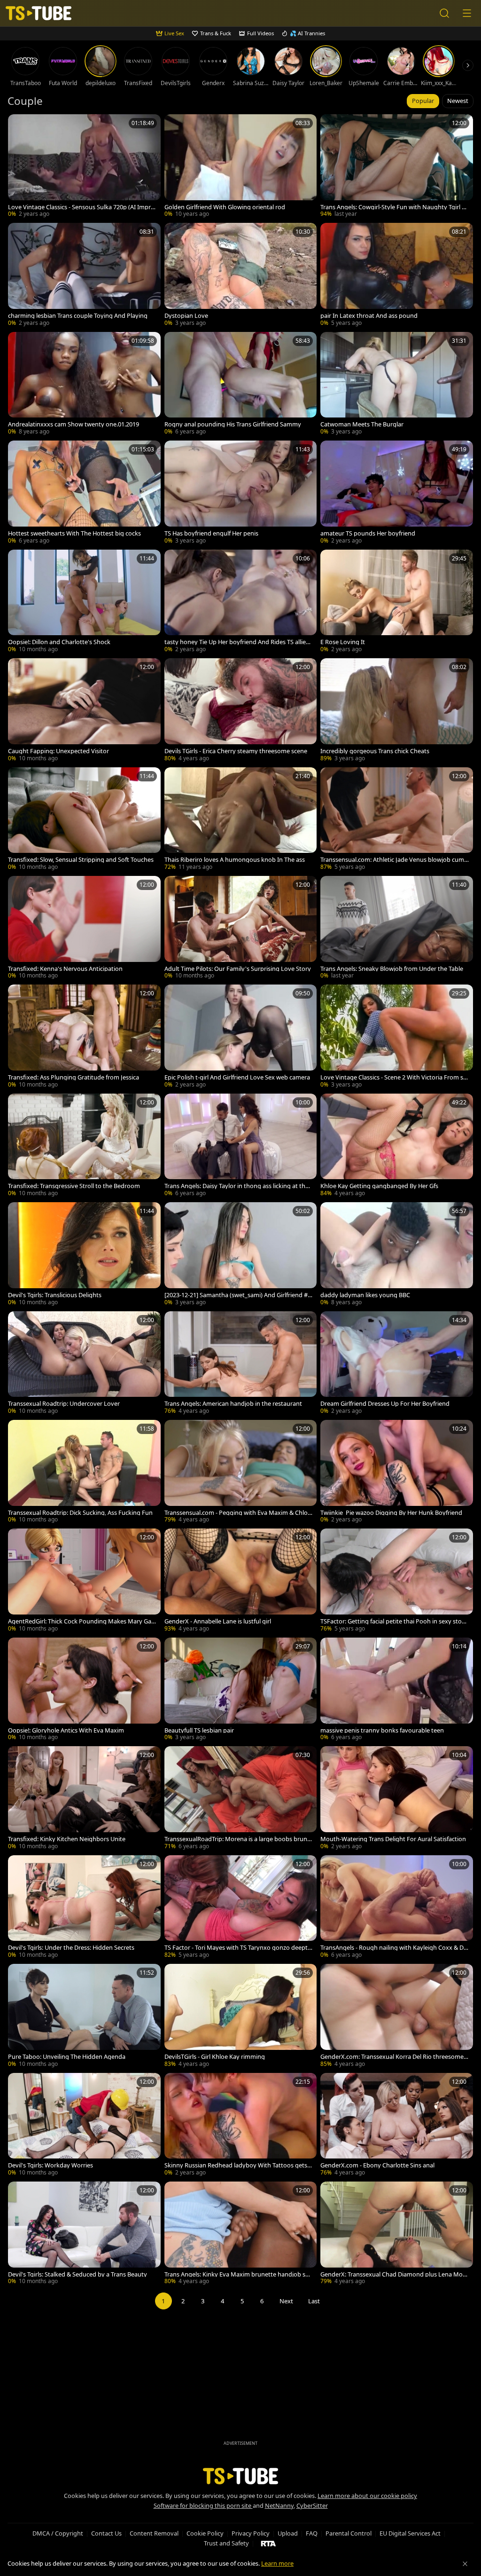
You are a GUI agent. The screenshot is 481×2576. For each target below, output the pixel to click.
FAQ (312, 2533)
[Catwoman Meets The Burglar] (397, 384)
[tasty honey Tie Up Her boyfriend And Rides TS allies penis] (241, 602)
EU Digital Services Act (410, 2533)
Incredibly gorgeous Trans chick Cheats (375, 751)
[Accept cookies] (465, 2564)
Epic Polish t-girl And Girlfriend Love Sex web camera (237, 1077)
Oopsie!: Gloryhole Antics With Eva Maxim (66, 1730)
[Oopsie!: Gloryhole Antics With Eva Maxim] (84, 1690)
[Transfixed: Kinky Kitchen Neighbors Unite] (84, 1799)
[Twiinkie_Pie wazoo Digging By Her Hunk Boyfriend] (397, 1472)
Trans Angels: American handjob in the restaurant (233, 1404)
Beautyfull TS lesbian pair (199, 1730)
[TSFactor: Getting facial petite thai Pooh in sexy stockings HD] (397, 1581)
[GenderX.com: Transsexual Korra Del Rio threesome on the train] (397, 2016)
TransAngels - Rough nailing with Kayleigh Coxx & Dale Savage (394, 1948)
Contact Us (106, 2533)
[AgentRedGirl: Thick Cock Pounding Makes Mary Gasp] (84, 1581)
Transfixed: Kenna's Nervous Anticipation (65, 969)
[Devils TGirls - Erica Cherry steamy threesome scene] (241, 711)
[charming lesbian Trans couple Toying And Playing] (84, 275)
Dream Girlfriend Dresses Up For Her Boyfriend (385, 1404)
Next (286, 2301)
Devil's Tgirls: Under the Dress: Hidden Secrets (71, 1948)
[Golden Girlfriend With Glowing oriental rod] (241, 167)
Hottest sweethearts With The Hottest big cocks (74, 533)
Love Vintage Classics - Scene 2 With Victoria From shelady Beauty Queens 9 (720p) (394, 1077)
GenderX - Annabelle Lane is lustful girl (218, 1621)
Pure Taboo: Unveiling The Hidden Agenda (67, 2057)
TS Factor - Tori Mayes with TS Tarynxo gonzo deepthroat (238, 1948)
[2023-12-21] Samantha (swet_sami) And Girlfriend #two (237, 1295)
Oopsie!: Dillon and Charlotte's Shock (59, 642)
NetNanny (279, 2505)
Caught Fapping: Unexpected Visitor (58, 751)
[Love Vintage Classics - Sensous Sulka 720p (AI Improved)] (84, 167)
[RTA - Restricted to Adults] (268, 2543)
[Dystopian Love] (241, 275)
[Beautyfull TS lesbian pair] (241, 1690)
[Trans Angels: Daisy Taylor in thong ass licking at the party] (241, 1146)
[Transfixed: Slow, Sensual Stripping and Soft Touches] (84, 820)
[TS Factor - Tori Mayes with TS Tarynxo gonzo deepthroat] (241, 1908)
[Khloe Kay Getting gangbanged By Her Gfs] (397, 1146)
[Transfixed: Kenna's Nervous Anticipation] (84, 928)
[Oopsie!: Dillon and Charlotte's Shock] (84, 602)
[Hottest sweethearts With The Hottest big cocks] (84, 493)
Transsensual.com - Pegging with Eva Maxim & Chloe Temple (238, 1513)
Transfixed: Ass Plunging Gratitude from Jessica (74, 1077)
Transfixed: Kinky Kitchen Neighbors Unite (67, 1839)
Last (314, 2301)
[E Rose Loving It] (397, 602)
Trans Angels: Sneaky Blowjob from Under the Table (392, 969)
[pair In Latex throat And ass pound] (397, 275)
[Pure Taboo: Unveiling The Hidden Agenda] (84, 2016)
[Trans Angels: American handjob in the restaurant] (241, 1364)
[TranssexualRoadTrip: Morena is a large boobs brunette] (241, 1799)
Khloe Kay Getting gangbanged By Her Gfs (379, 1186)
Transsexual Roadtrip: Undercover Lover (64, 1404)
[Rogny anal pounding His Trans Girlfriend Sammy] (241, 384)
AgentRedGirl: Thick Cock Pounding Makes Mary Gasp (81, 1621)
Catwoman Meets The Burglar (362, 424)
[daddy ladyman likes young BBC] (397, 1255)
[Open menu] (467, 13)
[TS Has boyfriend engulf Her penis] (241, 493)
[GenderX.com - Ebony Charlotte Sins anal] (397, 2125)
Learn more (277, 2563)
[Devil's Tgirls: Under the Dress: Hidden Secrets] (84, 1908)
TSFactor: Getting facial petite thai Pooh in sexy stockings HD (394, 1621)
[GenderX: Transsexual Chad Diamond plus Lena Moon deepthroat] (397, 2234)
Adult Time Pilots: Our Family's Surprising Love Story (238, 969)
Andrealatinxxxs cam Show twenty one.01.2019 (74, 424)
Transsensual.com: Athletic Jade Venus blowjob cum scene (394, 860)
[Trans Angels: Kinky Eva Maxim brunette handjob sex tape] (241, 2234)
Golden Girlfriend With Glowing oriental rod (225, 207)
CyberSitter (312, 2505)
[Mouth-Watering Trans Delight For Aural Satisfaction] (397, 1799)
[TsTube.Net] (39, 13)
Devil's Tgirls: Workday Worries (50, 2165)
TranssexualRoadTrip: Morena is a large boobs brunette (239, 1839)
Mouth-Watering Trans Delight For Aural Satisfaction (393, 1839)
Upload (288, 2533)
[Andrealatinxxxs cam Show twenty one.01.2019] (84, 384)
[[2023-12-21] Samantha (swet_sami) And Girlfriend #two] (241, 1255)
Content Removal (154, 2533)
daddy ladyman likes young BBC (365, 1295)
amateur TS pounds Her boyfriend (368, 533)
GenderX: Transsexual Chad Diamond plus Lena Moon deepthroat (393, 2274)
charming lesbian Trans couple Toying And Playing (78, 316)
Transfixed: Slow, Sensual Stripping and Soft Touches (81, 860)
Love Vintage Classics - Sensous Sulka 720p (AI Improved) (81, 207)
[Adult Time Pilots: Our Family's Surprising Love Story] (241, 928)
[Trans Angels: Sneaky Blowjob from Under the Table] (397, 928)
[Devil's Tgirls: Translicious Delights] (84, 1255)
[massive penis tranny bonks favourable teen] (397, 1690)
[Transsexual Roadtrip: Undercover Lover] (84, 1364)
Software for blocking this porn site (203, 2505)
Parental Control (349, 2533)
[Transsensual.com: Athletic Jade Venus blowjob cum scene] (397, 820)
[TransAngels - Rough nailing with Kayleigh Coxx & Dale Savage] (397, 1908)
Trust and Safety (226, 2543)
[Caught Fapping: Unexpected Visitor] (84, 711)
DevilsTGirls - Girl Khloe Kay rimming (215, 2057)
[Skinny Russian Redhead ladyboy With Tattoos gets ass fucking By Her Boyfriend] (241, 2125)
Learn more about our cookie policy (367, 2496)
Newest (458, 101)
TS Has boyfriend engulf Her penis (211, 533)
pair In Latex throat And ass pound (369, 316)
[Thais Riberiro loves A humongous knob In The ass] (241, 820)
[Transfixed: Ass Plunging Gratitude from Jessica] (84, 1037)
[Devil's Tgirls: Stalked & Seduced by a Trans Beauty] (84, 2234)
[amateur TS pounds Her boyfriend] (397, 493)
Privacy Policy (251, 2533)
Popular (423, 101)
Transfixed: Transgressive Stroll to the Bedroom (74, 1186)
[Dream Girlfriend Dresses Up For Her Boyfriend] (397, 1364)
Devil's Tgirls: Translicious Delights (55, 1295)
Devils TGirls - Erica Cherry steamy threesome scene (236, 751)
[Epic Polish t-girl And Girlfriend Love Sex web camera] (241, 1037)
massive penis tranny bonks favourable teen (382, 1730)
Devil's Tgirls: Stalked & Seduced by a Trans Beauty (78, 2274)
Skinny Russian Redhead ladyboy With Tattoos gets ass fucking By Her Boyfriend (238, 2165)
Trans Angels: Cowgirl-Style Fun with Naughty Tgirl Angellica (393, 207)
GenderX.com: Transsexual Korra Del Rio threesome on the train (395, 2057)
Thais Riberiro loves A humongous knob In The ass (235, 860)
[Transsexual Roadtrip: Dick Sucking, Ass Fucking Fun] (84, 1472)
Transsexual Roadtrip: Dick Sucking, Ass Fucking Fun (80, 1513)
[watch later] (19, 126)
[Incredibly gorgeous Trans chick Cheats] (397, 711)
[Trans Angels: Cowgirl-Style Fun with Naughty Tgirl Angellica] (397, 167)
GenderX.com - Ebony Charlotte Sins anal (377, 2165)
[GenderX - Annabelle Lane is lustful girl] (241, 1581)
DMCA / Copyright (58, 2533)
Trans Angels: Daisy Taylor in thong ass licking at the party (237, 1186)
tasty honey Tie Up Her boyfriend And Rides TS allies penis (237, 642)
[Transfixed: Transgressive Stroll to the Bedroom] (84, 1146)
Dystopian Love (186, 316)
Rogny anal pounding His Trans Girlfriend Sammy (233, 424)
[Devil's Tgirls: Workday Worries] (84, 2125)
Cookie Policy (205, 2533)
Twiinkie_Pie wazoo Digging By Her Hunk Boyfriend (391, 1513)
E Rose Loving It (343, 642)
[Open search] (444, 13)
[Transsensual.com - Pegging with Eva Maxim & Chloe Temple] (241, 1472)
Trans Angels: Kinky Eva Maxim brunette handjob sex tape (238, 2274)
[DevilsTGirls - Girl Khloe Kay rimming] (241, 2016)
